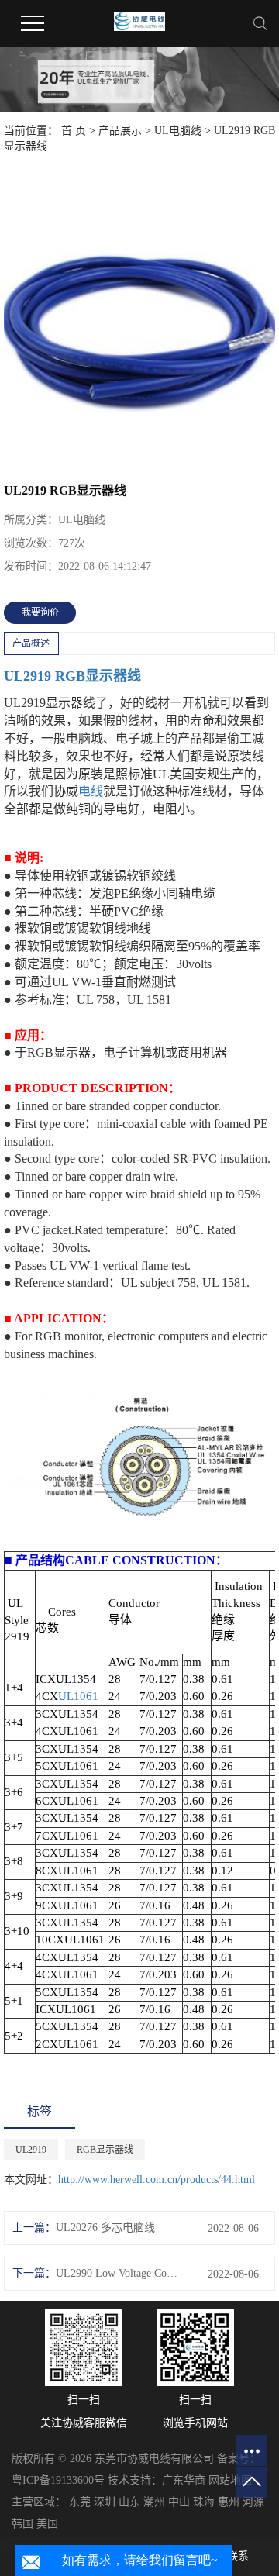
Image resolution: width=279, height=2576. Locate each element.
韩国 (22, 2524)
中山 (179, 2502)
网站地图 (230, 2480)
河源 (253, 2502)
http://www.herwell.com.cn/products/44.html (157, 2179)
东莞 (80, 2502)
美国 (47, 2524)
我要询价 (40, 612)
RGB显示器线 (98, 676)
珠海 (204, 2502)
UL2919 (28, 676)
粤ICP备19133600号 (58, 2480)
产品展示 (120, 131)
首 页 (74, 131)
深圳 (105, 2502)
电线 (91, 791)
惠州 (229, 2502)
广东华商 (184, 2480)
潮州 (154, 2502)
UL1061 (78, 1696)
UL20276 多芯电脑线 (105, 2228)
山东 (129, 2502)
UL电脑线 (178, 131)
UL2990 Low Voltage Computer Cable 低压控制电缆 (119, 2273)
